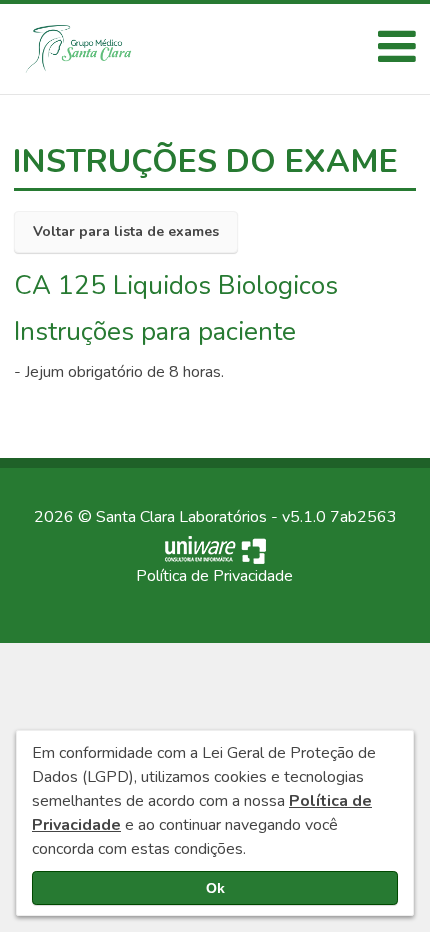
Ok (215, 888)
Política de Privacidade (214, 576)
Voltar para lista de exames (126, 231)
